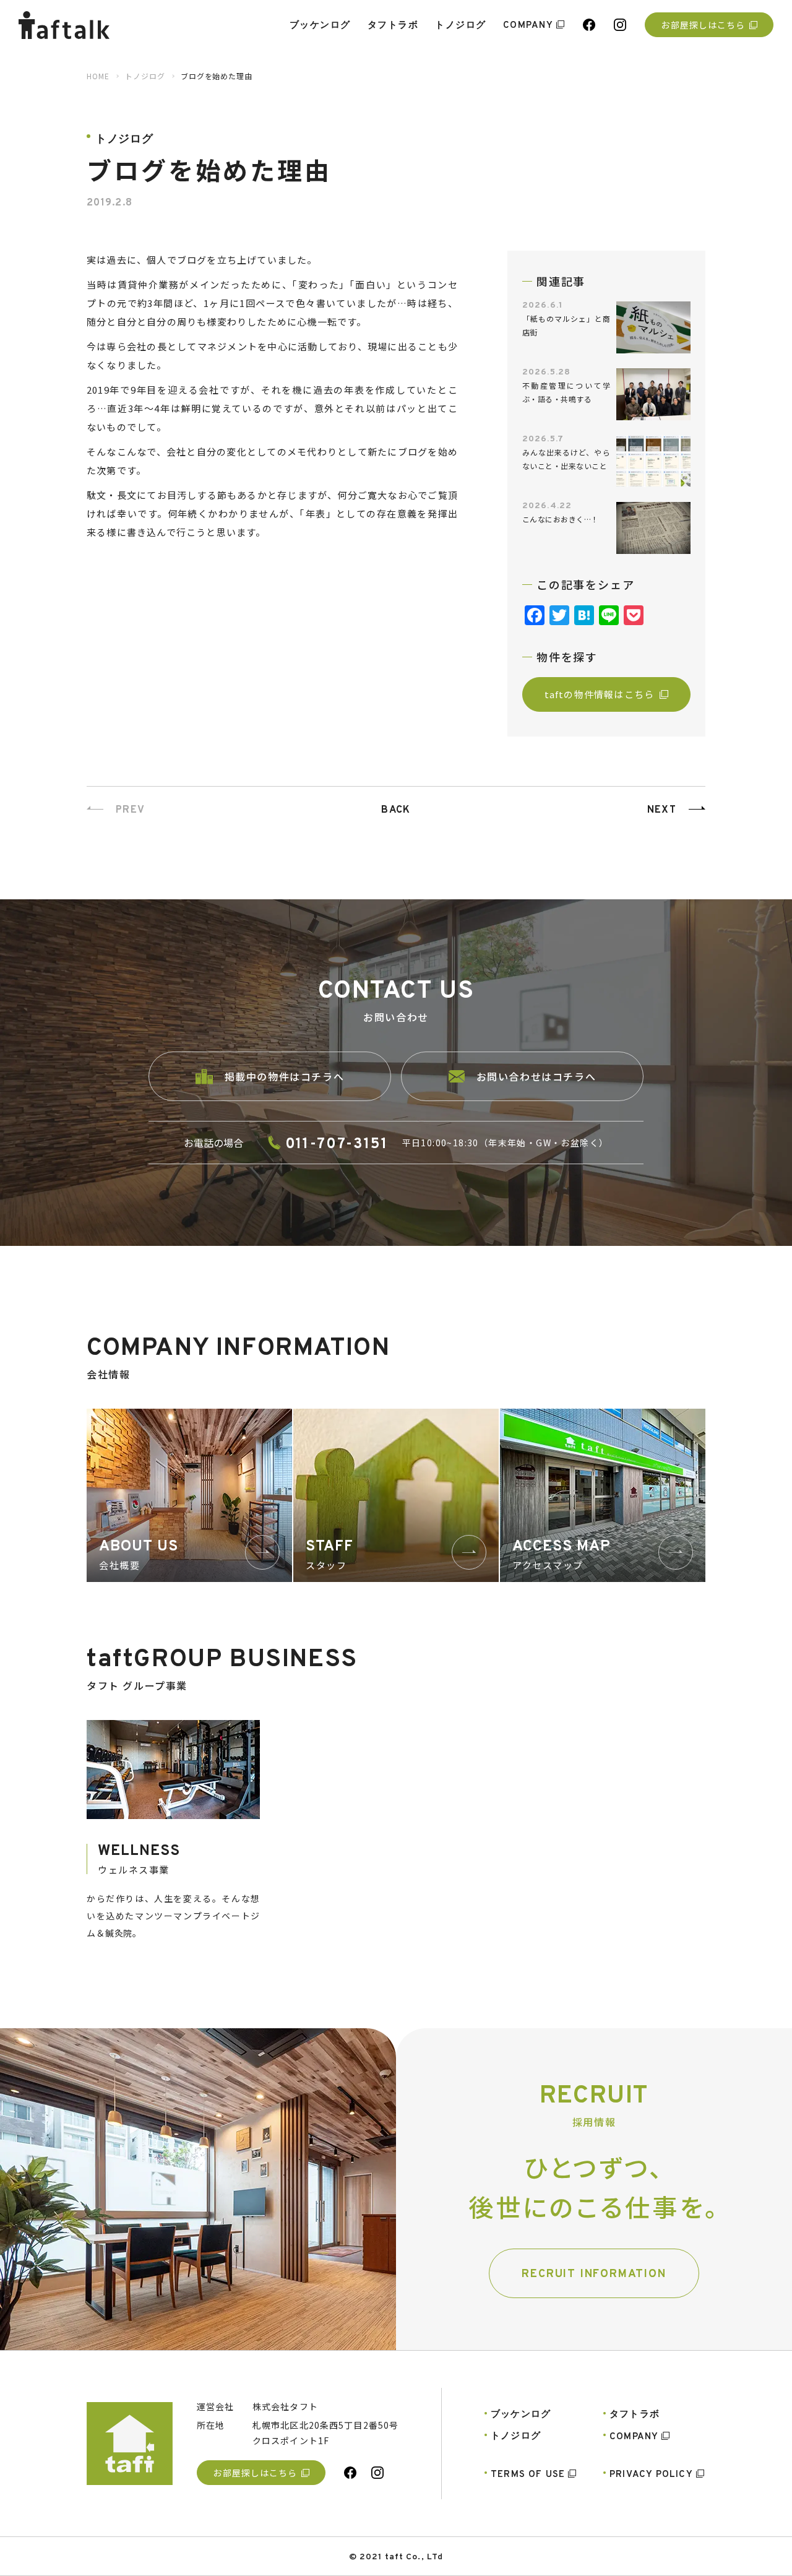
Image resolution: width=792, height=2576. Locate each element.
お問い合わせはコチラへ (536, 1076)
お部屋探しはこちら (703, 25)
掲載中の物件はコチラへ (285, 1076)
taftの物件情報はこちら (600, 694)
